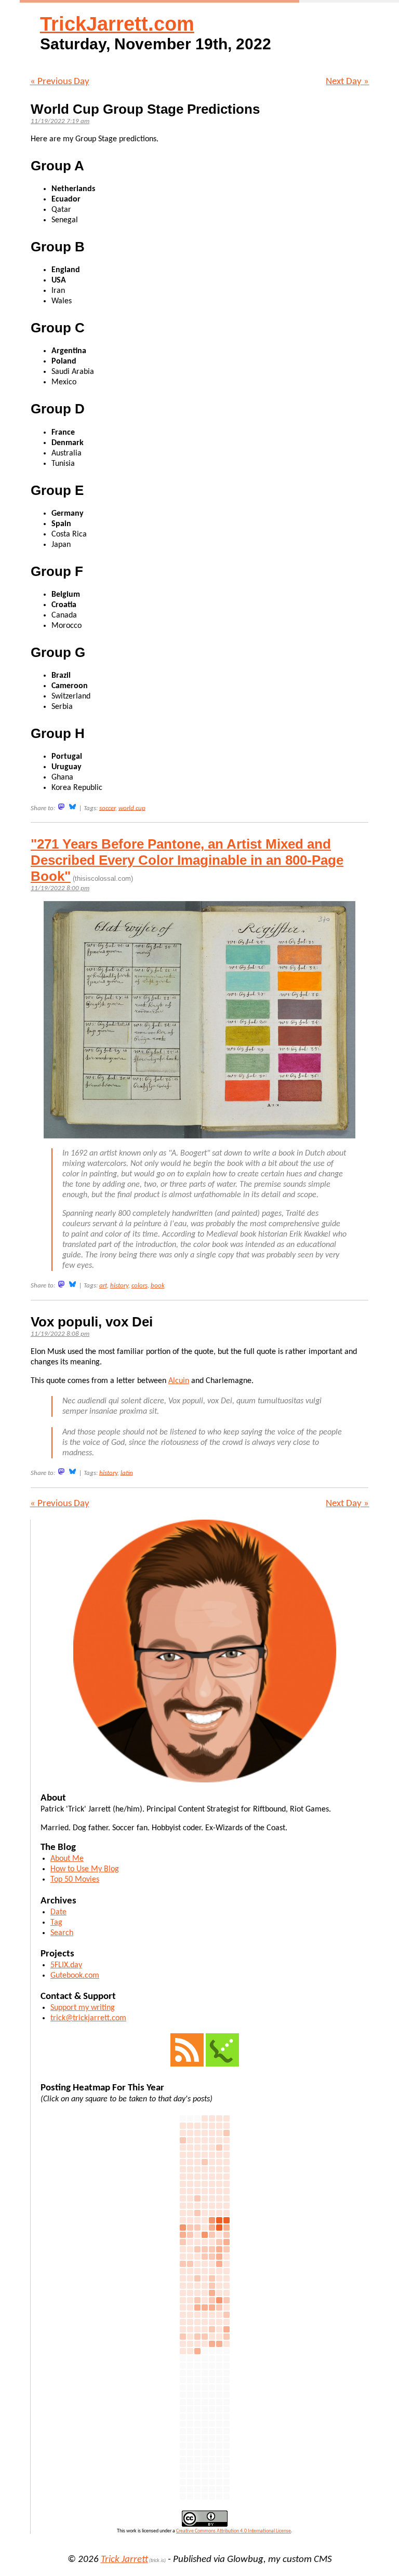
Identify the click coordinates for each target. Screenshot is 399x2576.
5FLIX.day (66, 1965)
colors (139, 1286)
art (103, 1286)
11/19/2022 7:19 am (60, 121)
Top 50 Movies (75, 1880)
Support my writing (83, 2008)
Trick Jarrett (124, 2560)
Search (62, 1933)
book (158, 1286)
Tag (56, 1923)
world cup (132, 808)
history (119, 1286)
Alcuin (179, 1381)
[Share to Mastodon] (61, 807)
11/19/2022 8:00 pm (60, 888)
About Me (67, 1859)
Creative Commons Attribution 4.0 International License (234, 2531)
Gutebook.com (75, 1976)
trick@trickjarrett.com (88, 2018)
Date (58, 1912)
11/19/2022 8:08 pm (60, 1334)
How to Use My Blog (85, 1869)
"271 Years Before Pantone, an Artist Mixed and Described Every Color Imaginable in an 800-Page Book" (187, 860)
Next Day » (347, 82)
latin (127, 1473)
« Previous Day (60, 82)
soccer (107, 808)
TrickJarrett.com (117, 24)
